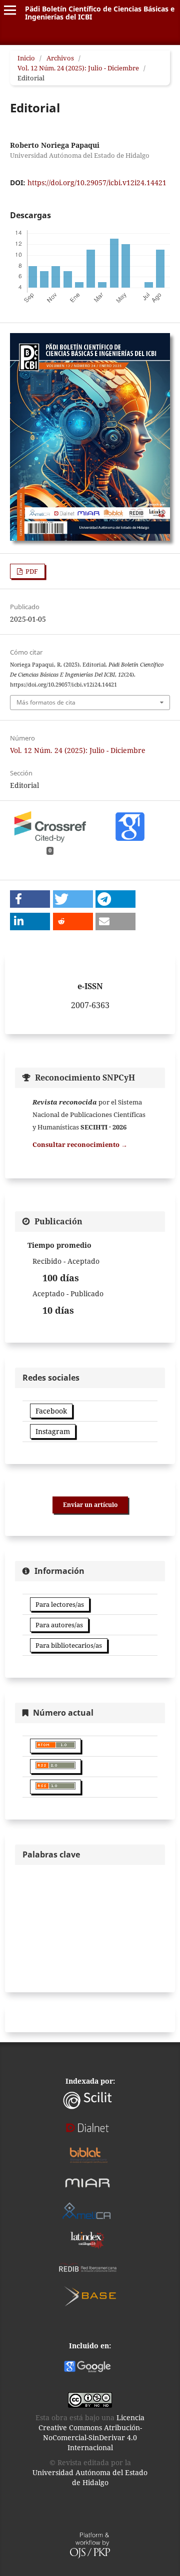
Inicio (26, 58)
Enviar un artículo (90, 1505)
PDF (31, 571)
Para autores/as (59, 1625)
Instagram (53, 1431)
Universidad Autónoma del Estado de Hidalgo (90, 2477)
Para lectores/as (60, 1604)
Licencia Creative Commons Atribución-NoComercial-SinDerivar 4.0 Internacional (92, 2432)
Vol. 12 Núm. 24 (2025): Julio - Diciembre (78, 68)
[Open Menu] (10, 10)
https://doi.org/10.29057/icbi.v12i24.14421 (97, 183)
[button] (30, 899)
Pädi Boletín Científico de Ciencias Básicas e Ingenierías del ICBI (100, 13)
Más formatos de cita (46, 702)
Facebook (51, 1411)
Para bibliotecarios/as (69, 1645)
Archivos (60, 58)
